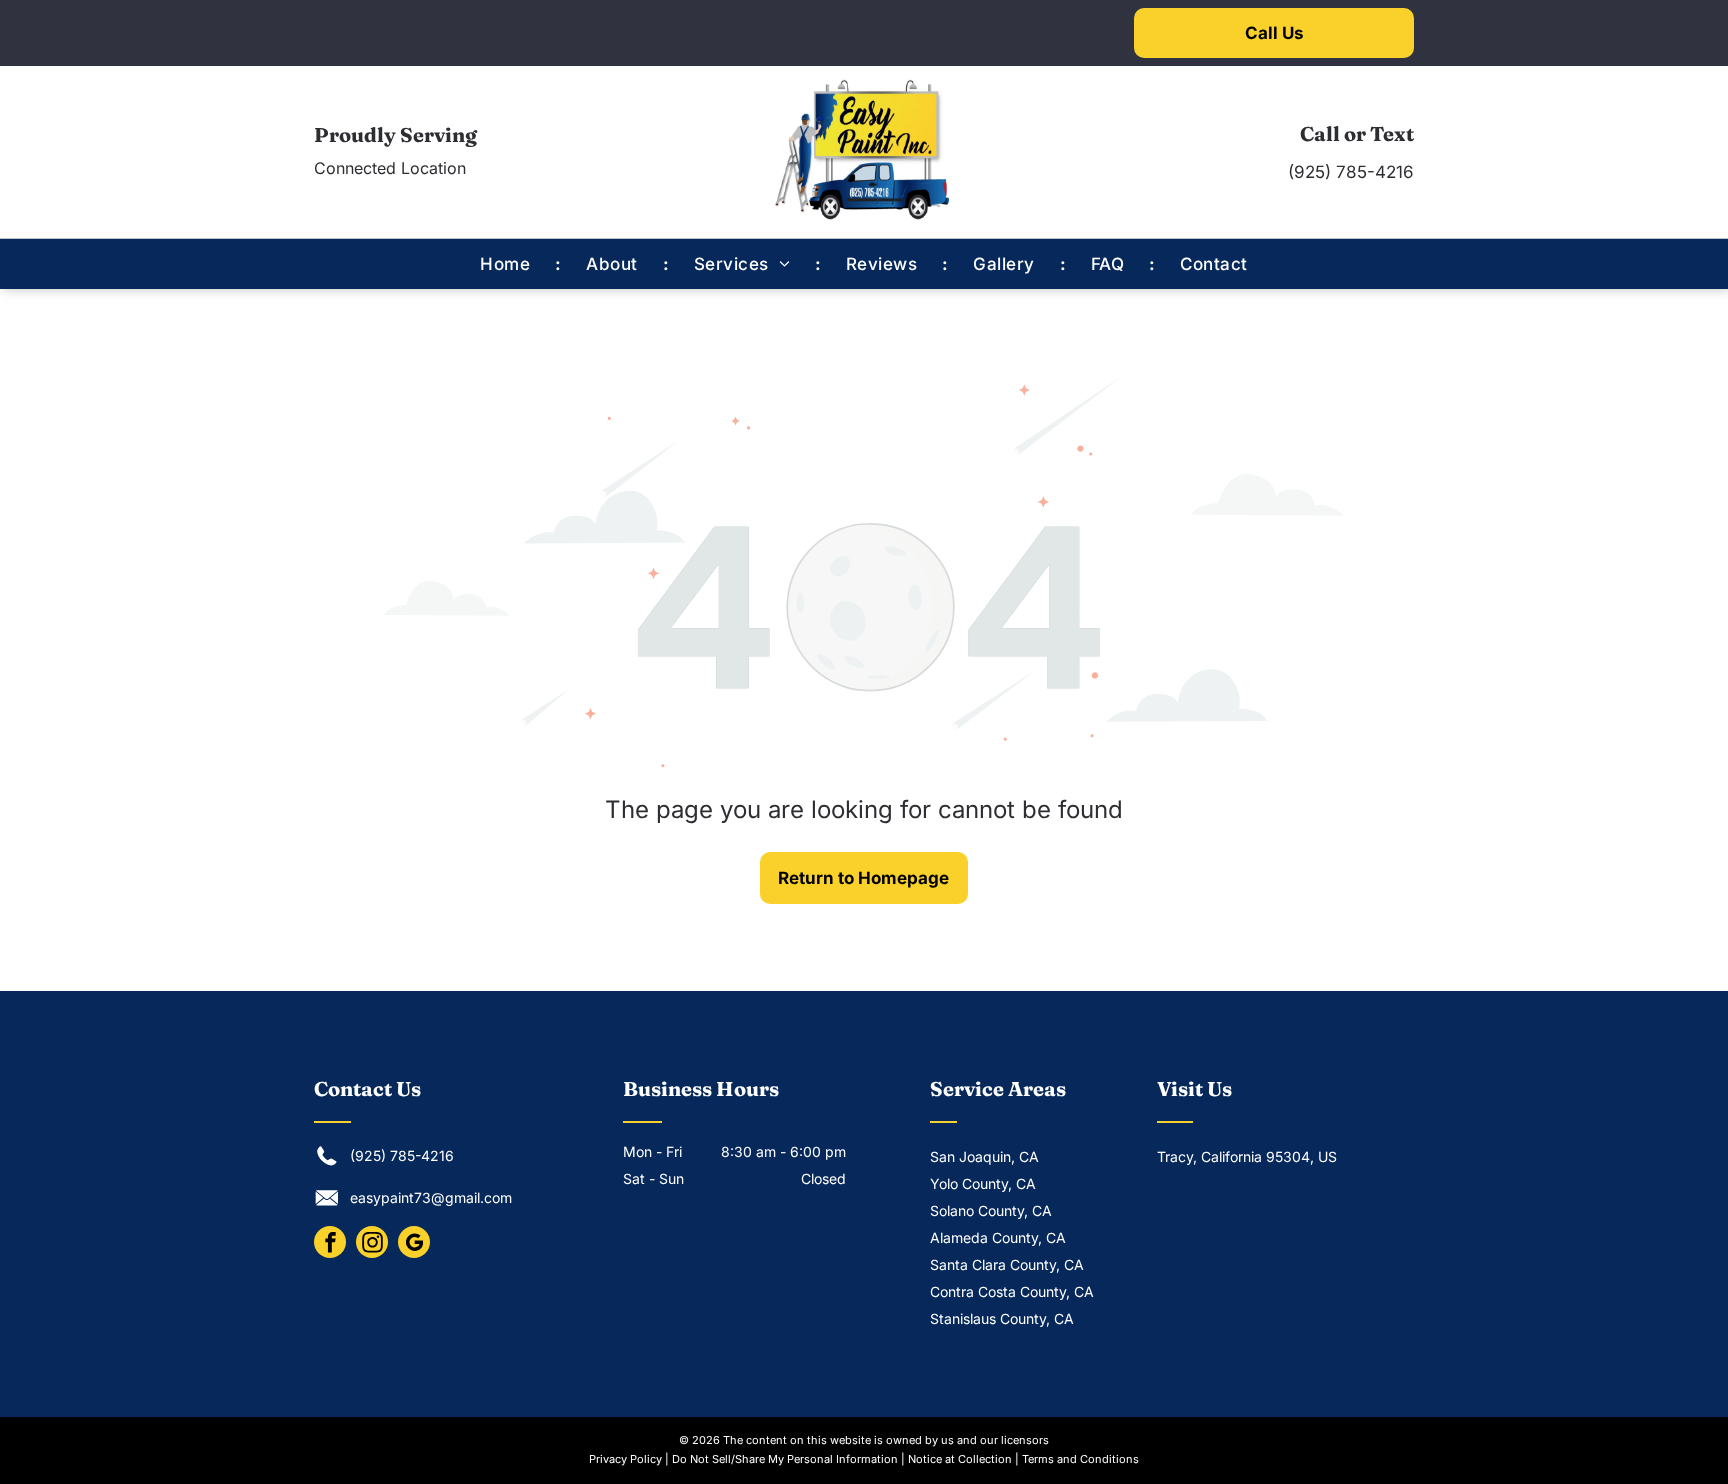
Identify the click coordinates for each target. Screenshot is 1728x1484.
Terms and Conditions (1080, 1459)
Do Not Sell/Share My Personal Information (785, 1459)
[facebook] (330, 1244)
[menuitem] (508, 264)
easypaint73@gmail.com (431, 1197)
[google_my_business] (414, 1244)
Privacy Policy (625, 1459)
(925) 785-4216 (1351, 172)
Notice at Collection (960, 1459)
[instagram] (372, 1244)
